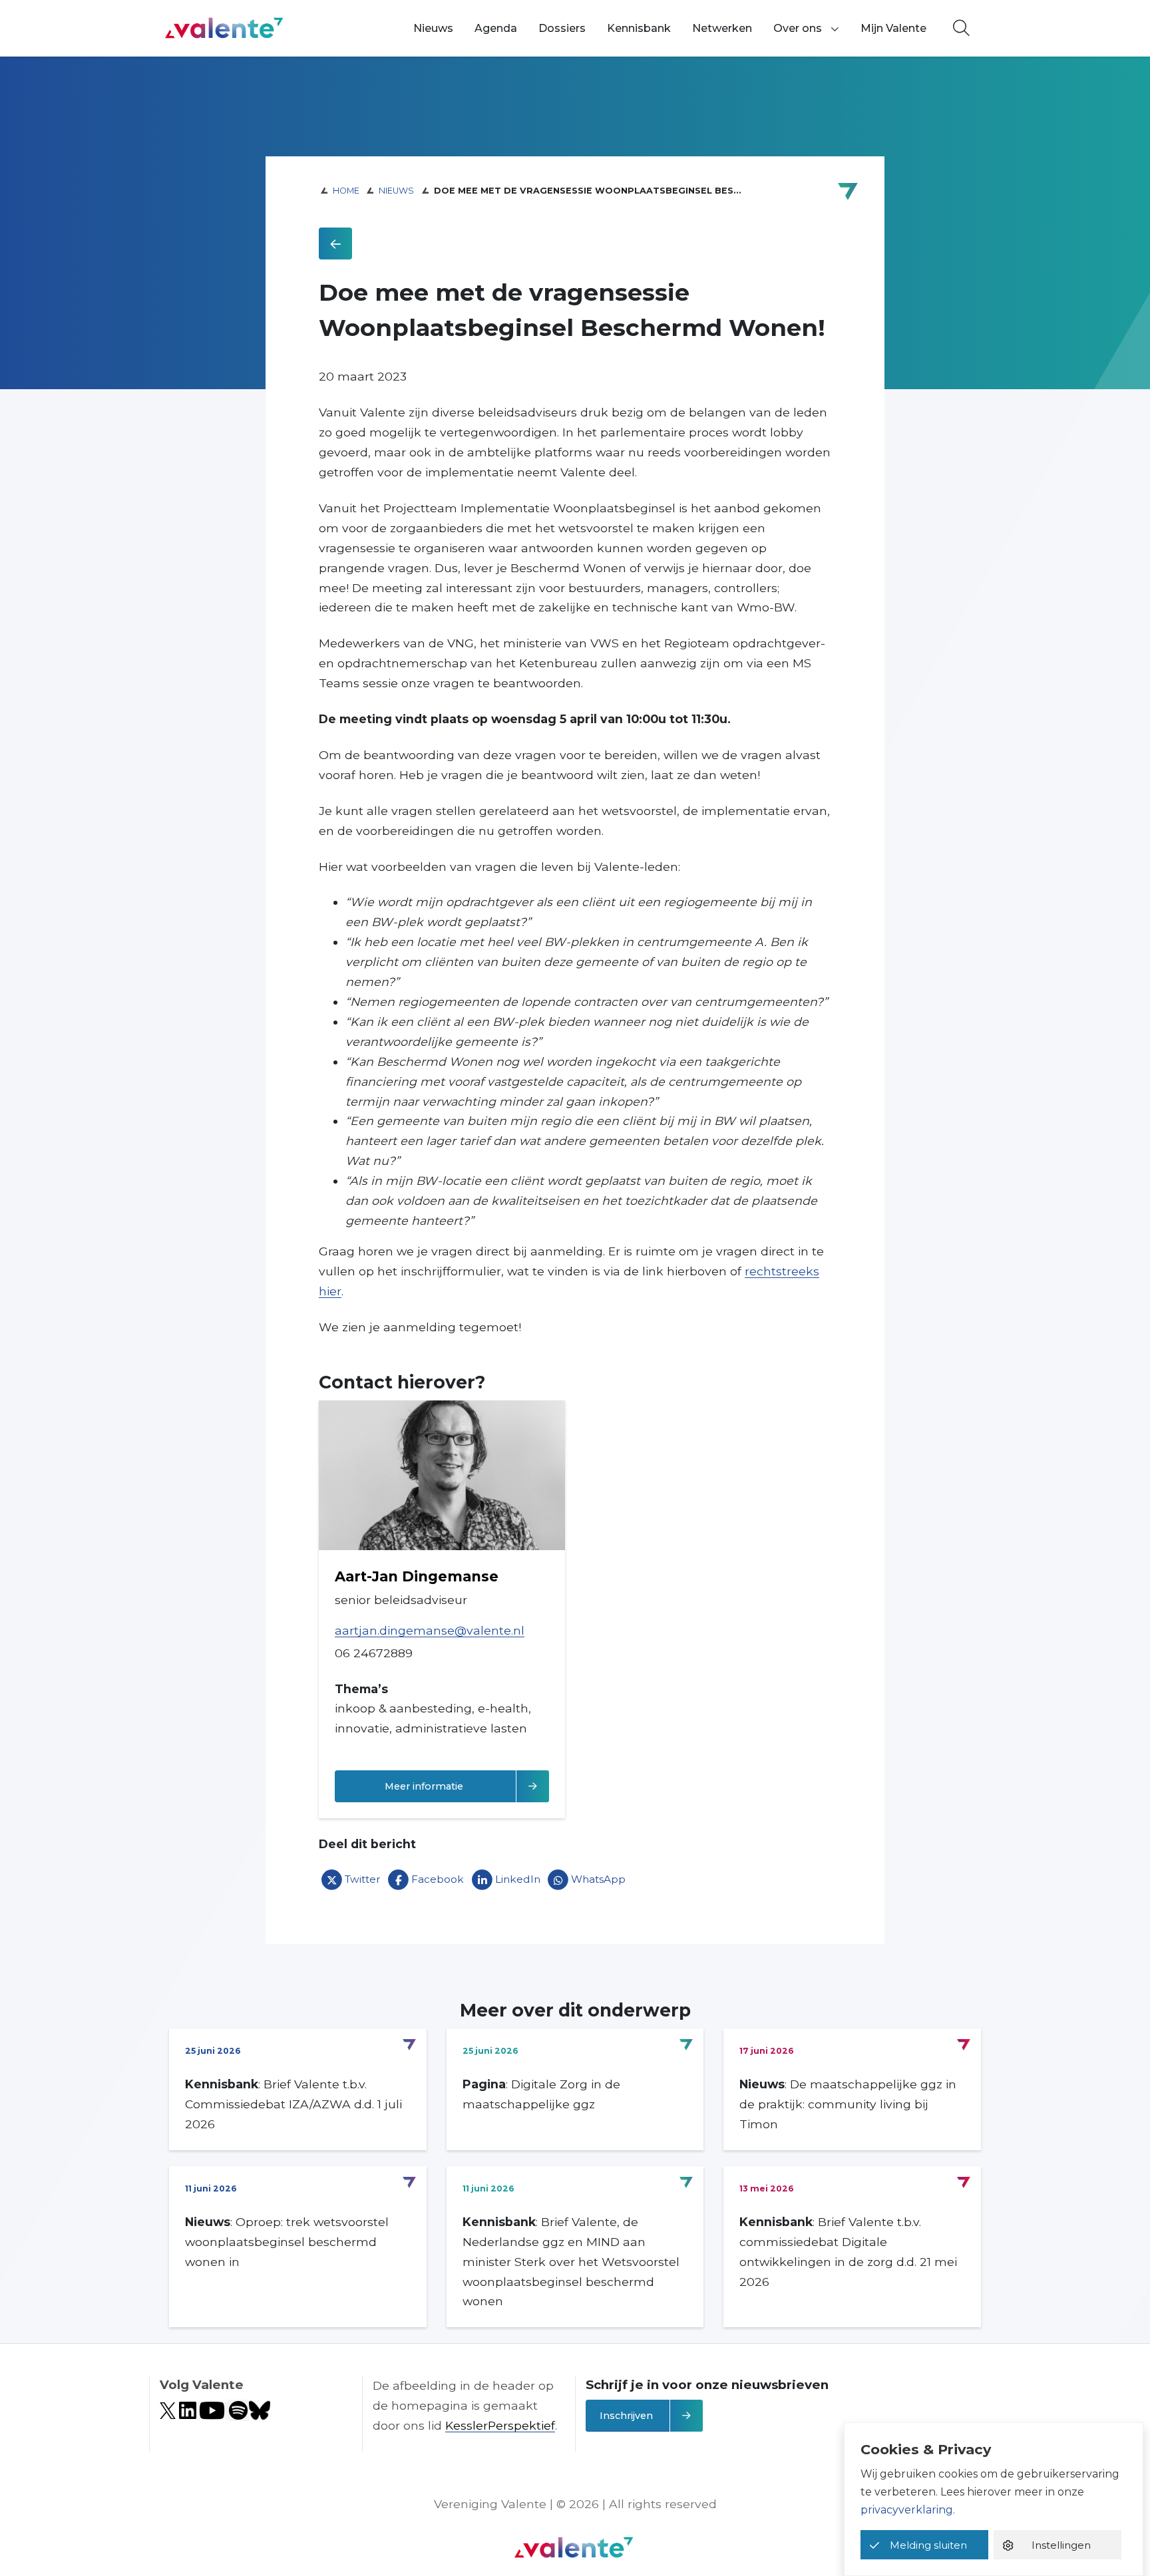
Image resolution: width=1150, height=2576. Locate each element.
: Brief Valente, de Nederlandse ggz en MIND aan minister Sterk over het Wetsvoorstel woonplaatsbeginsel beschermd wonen (571, 2262)
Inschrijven (626, 2416)
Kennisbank (639, 28)
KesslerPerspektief (500, 2425)
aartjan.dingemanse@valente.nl (430, 1630)
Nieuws (433, 28)
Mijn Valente (893, 28)
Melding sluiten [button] (928, 2545)
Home (346, 191)
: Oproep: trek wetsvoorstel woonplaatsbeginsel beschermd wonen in (287, 2242)
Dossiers (562, 28)
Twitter (363, 1879)
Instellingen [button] (1061, 2545)
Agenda (496, 28)
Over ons (798, 28)
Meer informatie (467, 1786)
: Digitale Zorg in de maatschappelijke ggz (541, 2094)
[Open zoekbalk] (961, 29)
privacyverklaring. (908, 2510)
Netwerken (722, 28)
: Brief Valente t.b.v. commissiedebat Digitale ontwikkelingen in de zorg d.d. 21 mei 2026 (848, 2252)
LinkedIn (518, 1879)
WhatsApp (598, 1879)
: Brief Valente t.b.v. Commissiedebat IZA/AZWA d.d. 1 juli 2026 (293, 2104)
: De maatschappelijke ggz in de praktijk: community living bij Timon (848, 2104)
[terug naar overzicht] (335, 243)
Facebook (438, 1879)
